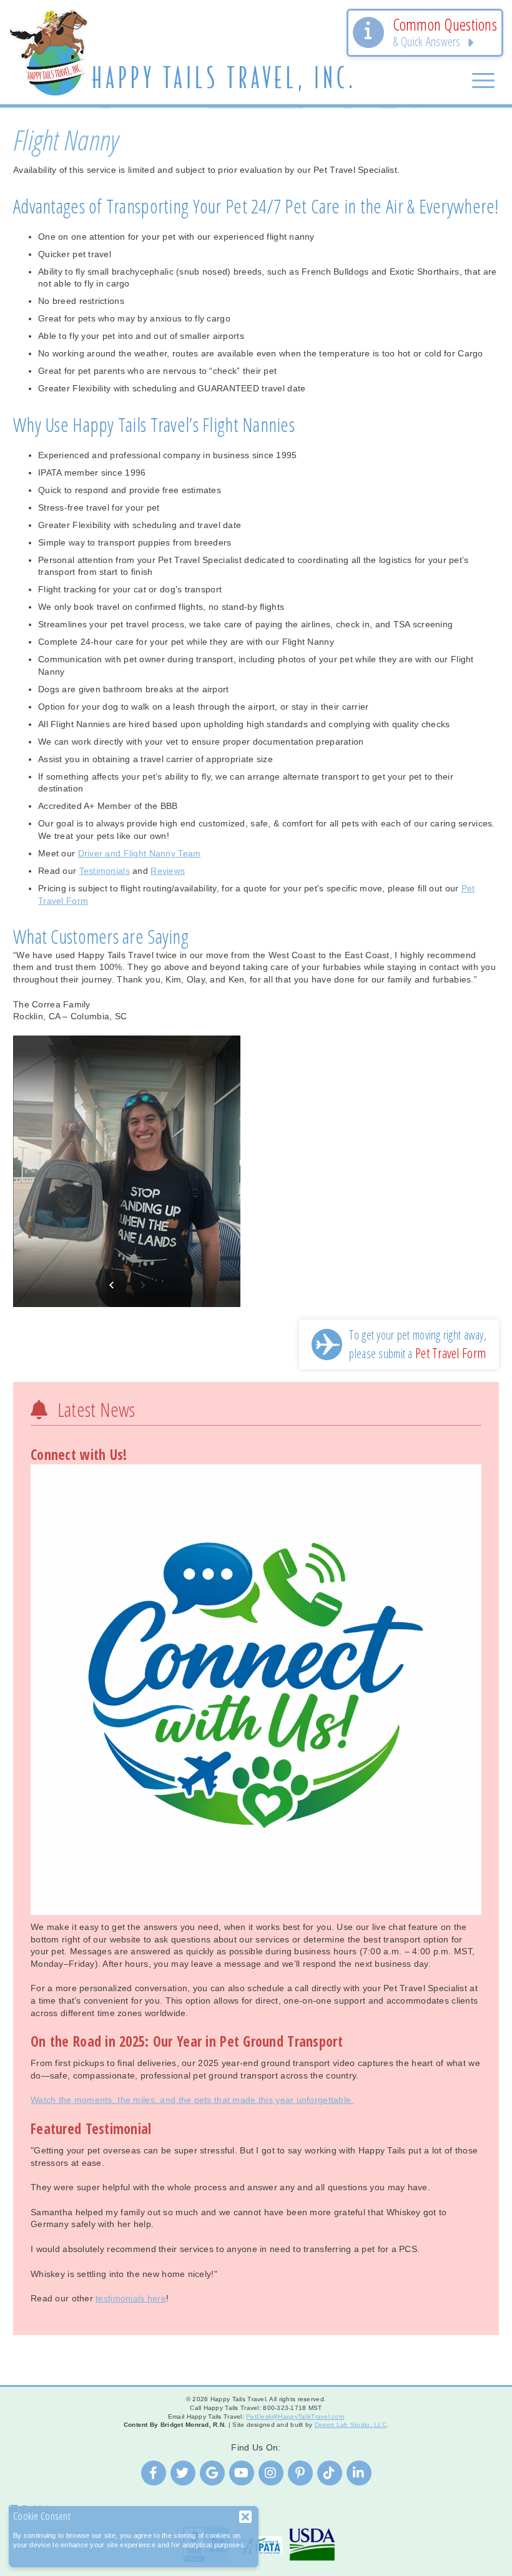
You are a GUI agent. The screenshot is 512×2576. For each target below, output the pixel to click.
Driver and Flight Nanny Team (140, 853)
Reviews (168, 871)
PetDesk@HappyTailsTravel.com (295, 2417)
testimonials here (131, 2298)
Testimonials (105, 871)
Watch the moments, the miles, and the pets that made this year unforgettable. (192, 2100)
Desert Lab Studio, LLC (351, 2425)
